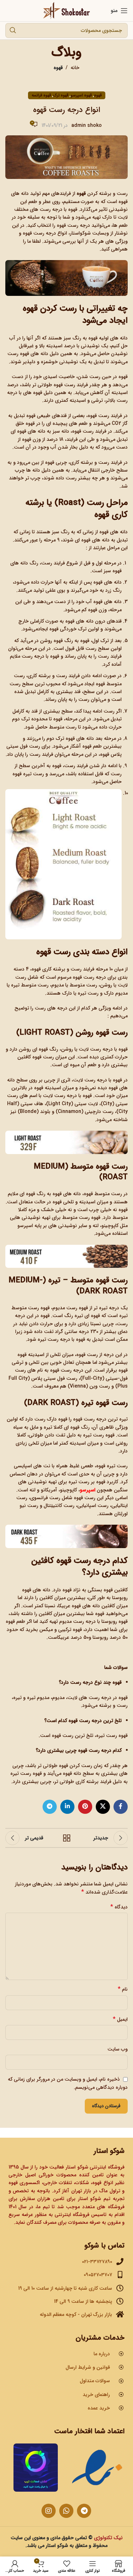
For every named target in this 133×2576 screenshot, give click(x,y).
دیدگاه (119, 1907)
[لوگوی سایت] (66, 10)
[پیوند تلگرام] (50, 1807)
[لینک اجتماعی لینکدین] (67, 1807)
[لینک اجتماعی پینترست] (85, 1807)
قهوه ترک (61, 95)
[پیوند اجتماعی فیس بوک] (121, 1807)
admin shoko (87, 125)
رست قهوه (98, 416)
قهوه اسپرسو (81, 95)
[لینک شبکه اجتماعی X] (103, 1807)
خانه (75, 68)
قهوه (58, 68)
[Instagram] (49, 2511)
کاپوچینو (110, 1226)
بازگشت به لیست (67, 1838)
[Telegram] (84, 2511)
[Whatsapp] (66, 2511)
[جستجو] (13, 30)
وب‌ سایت (118, 2049)
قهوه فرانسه (41, 95)
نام (123, 1989)
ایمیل (120, 2019)
